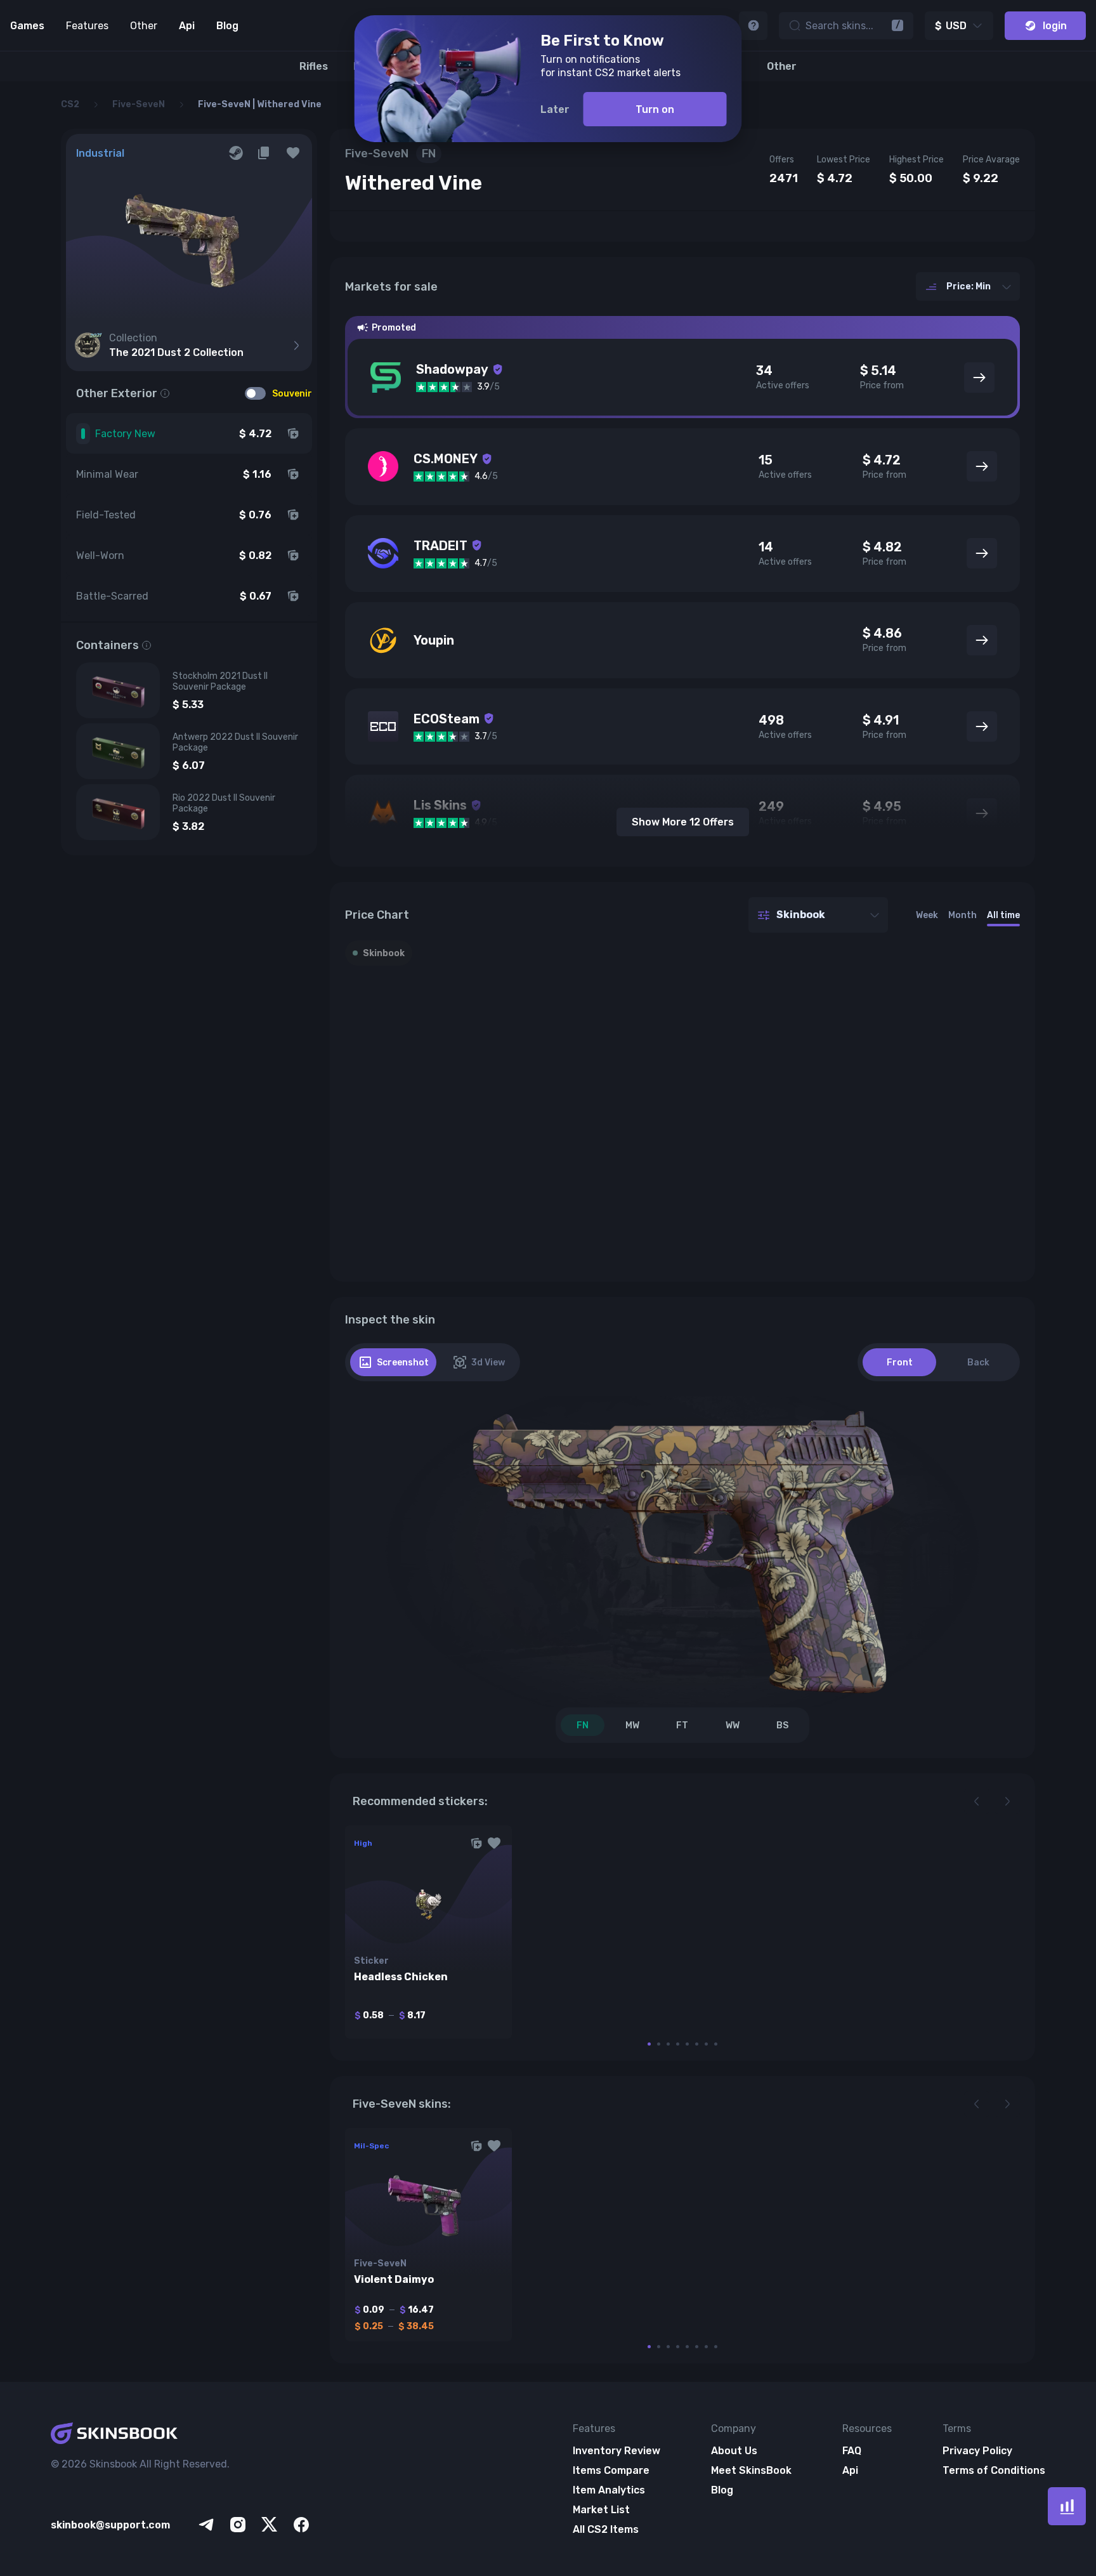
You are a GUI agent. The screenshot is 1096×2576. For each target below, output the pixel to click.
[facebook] (301, 2525)
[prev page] (977, 1801)
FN (583, 1725)
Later (555, 109)
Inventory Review (616, 2451)
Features (87, 26)
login (1055, 26)
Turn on (655, 109)
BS (782, 1725)
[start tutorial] (753, 26)
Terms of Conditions (994, 2470)
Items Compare (611, 2470)
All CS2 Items (606, 2529)
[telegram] (206, 2525)
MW (632, 1725)
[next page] (1007, 1801)
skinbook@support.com (110, 2525)
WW (733, 1725)
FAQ (852, 2451)
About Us (734, 2451)
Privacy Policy (977, 2451)
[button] (293, 153)
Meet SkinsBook (751, 2470)
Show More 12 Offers (683, 822)
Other (144, 26)
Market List (601, 2510)
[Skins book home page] (181, 2435)
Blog (227, 26)
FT (682, 1725)
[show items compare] (1067, 2506)
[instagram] (238, 2525)
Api (187, 26)
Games (27, 26)
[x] (270, 2525)
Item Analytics (609, 2490)
